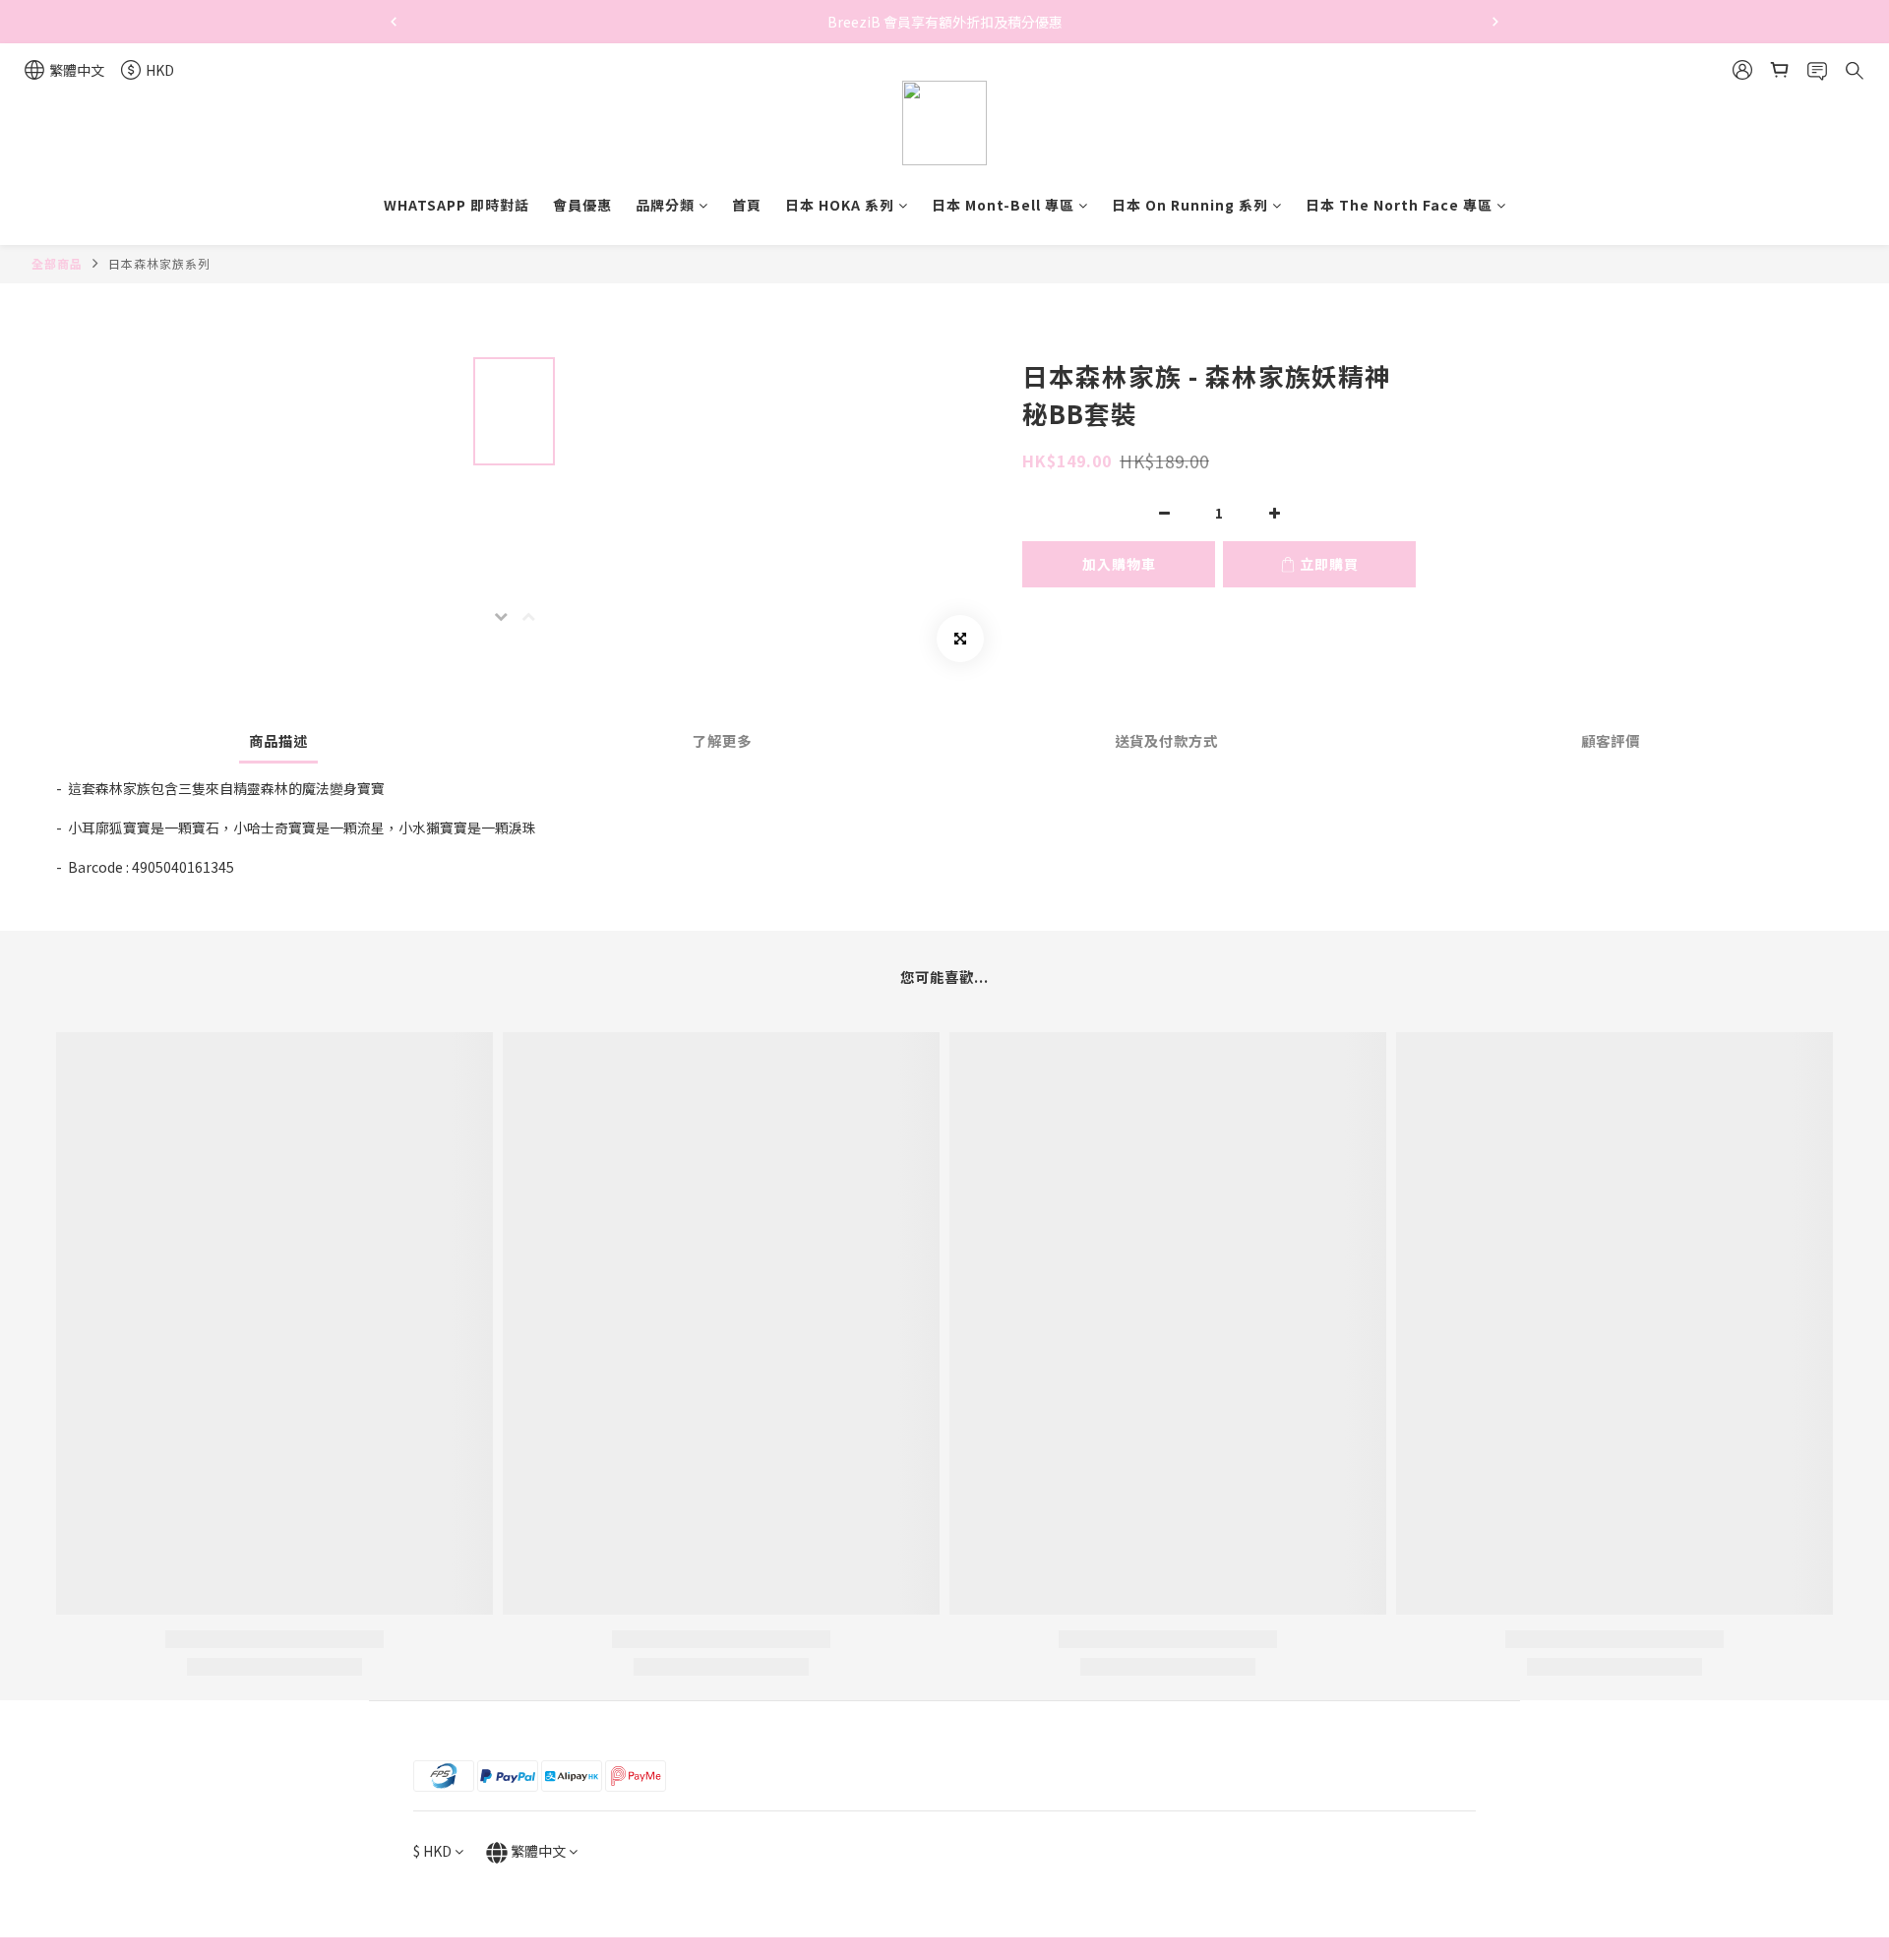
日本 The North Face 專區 (1399, 205)
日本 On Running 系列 (1190, 205)
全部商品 (57, 263)
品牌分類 (665, 205)
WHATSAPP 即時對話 (457, 205)
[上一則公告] (394, 22)
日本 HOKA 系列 (840, 205)
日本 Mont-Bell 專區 (1003, 205)
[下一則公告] (1495, 22)
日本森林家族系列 (159, 263)
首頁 (747, 205)
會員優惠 (582, 205)
